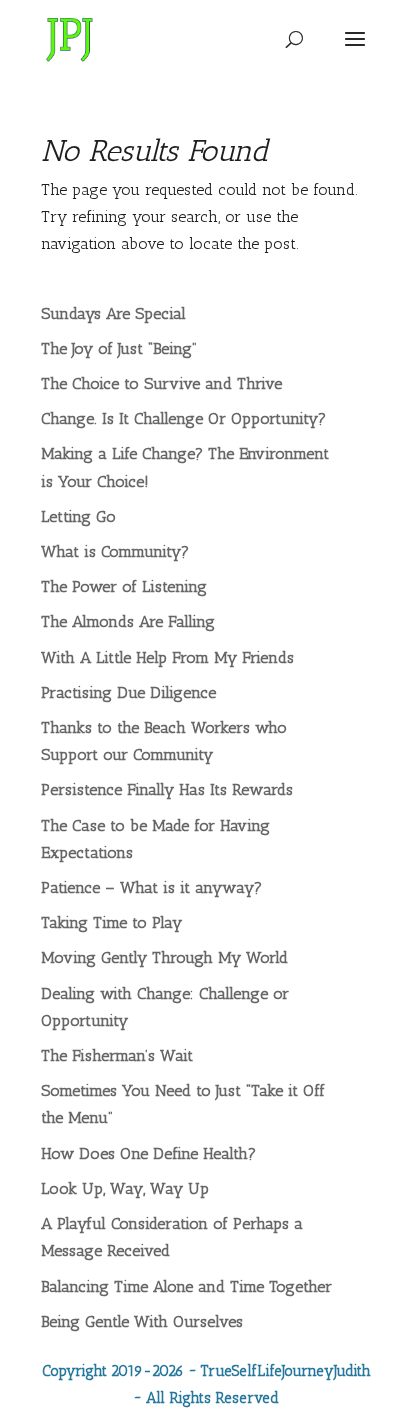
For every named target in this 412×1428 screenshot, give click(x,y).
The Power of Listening (124, 586)
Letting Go (78, 516)
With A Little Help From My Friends (167, 657)
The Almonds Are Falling (128, 621)
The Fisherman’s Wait (117, 1055)
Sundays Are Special (113, 313)
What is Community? (115, 551)
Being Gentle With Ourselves (142, 1321)
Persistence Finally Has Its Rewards (167, 789)
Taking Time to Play (111, 922)
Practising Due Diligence (128, 692)
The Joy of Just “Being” (119, 348)
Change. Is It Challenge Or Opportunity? (183, 418)
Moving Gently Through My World (164, 957)
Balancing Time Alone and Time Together (186, 1286)
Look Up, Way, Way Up (125, 1188)
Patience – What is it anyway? (151, 887)
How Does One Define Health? (148, 1153)
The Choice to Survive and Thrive (161, 383)
